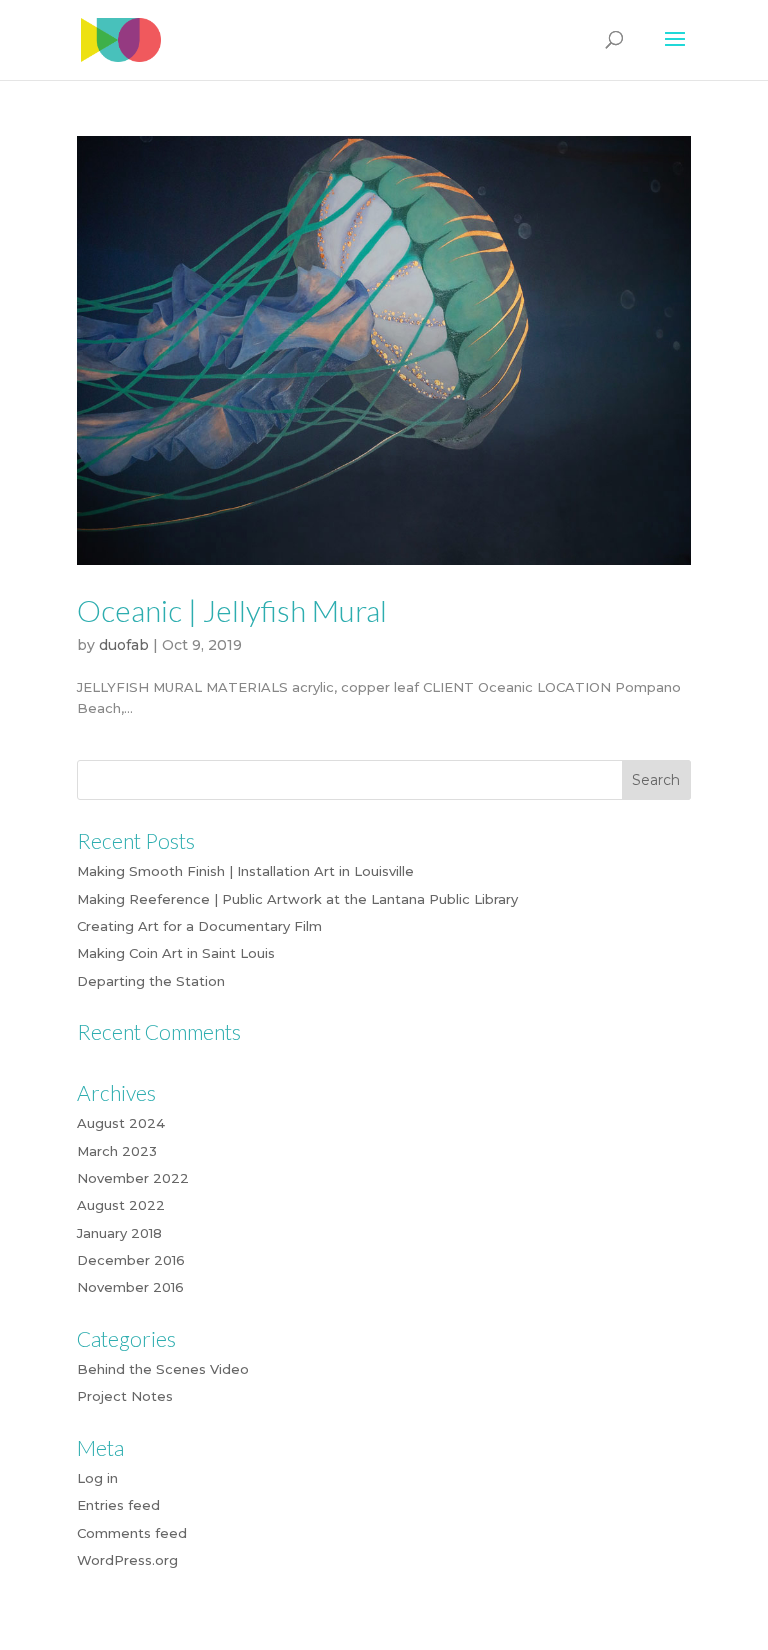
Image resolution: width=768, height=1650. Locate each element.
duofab (124, 645)
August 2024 (121, 1123)
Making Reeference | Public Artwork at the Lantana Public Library (297, 899)
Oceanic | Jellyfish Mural (232, 610)
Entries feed (118, 1505)
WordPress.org (127, 1560)
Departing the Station (151, 981)
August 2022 (121, 1205)
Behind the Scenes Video (163, 1369)
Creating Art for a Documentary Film (199, 926)
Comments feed (132, 1533)
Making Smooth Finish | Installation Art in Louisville (245, 871)
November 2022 (133, 1178)
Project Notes (125, 1396)
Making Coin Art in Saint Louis (176, 953)
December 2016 (131, 1260)
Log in (97, 1478)
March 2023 (117, 1151)
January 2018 (119, 1233)
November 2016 (130, 1287)
